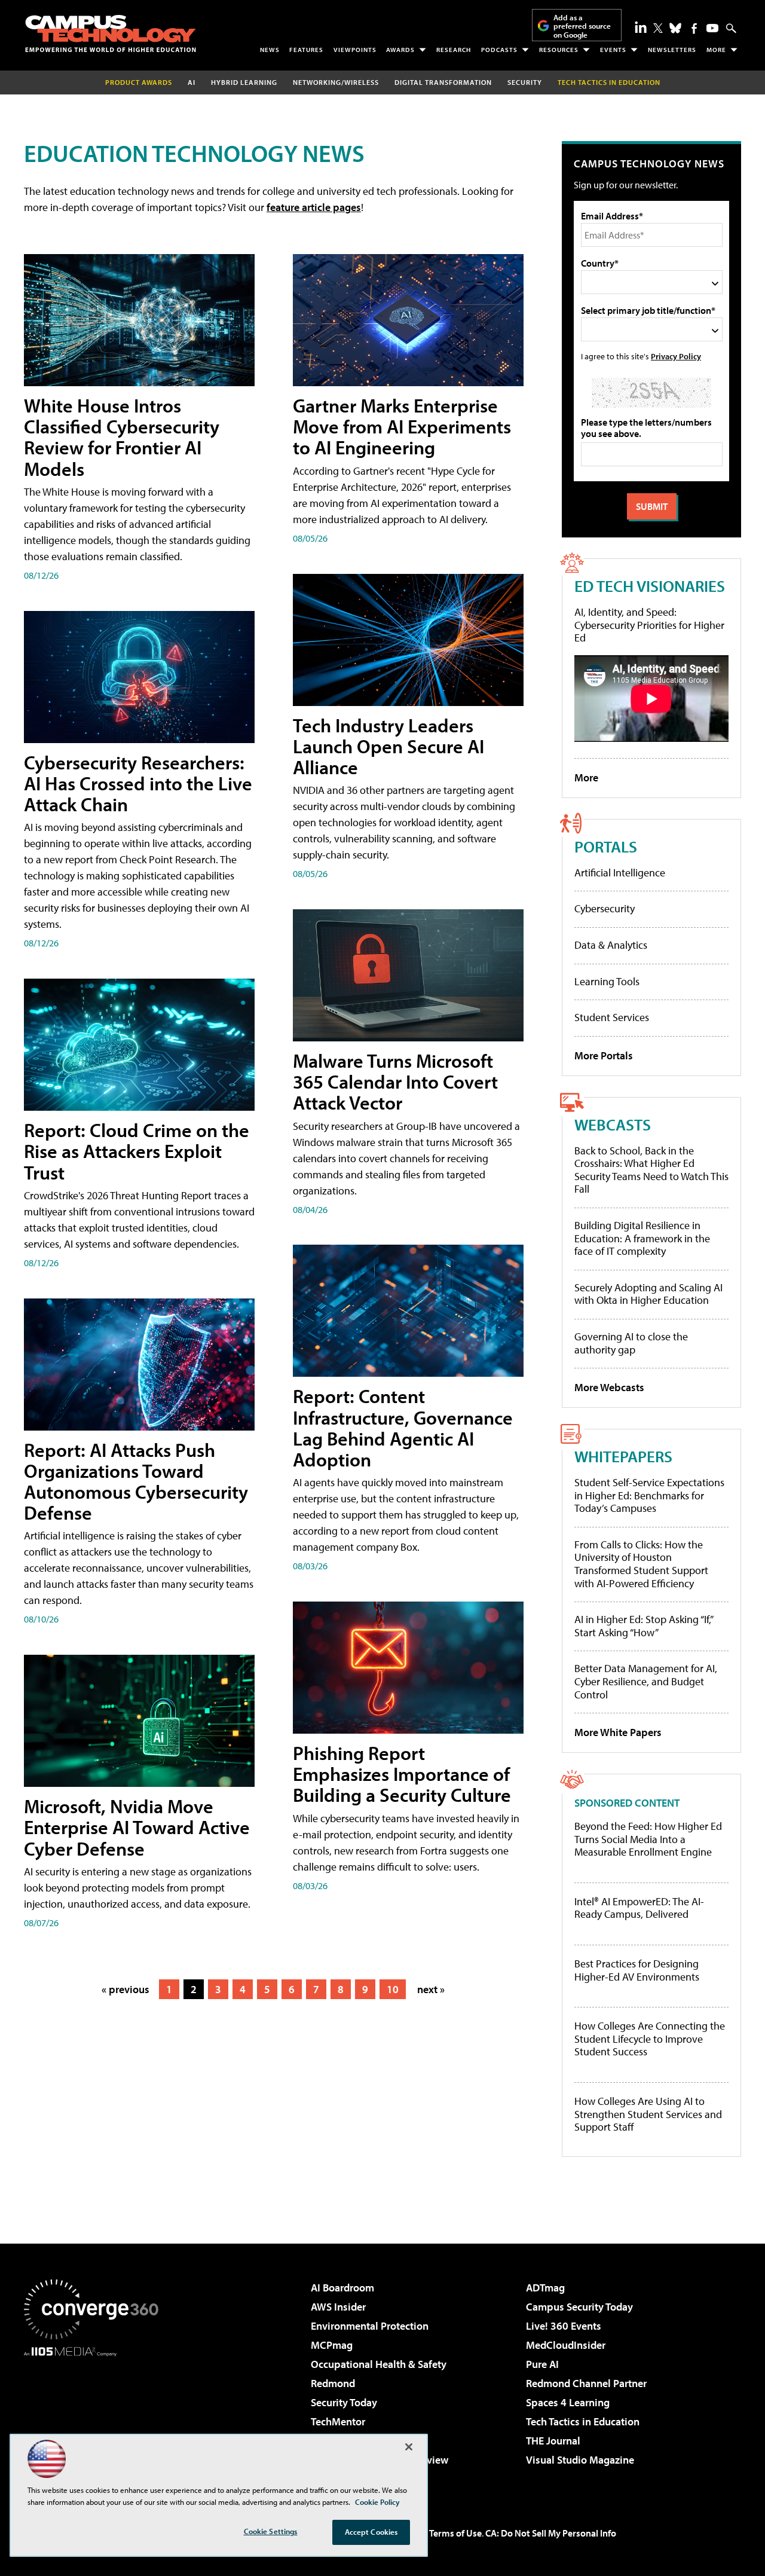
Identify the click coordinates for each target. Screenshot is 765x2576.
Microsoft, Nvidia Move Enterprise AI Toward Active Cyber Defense (137, 1827)
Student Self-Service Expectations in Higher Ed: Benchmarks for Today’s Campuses (649, 1495)
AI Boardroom (342, 2288)
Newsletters (672, 50)
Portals (606, 846)
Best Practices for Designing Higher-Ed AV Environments (637, 1970)
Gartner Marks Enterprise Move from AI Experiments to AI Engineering (402, 426)
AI (192, 82)
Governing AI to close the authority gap (631, 1343)
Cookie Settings (271, 2531)
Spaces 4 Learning (568, 2402)
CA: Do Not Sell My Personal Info (551, 2533)
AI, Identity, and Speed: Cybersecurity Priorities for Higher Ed (649, 625)
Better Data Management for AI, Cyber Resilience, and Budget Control (646, 1681)
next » (431, 1989)
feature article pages (314, 207)
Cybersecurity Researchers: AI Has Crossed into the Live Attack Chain (138, 783)
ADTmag (545, 2288)
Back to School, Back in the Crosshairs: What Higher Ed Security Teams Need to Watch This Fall (651, 1170)
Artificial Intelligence (620, 873)
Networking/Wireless (336, 82)
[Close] (409, 2447)
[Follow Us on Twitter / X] (658, 28)
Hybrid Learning (244, 82)
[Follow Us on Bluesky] (675, 28)
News (270, 50)
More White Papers (618, 1732)
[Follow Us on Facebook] (694, 28)
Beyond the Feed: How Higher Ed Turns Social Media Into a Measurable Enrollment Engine (648, 1839)
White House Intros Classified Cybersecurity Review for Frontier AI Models (122, 437)
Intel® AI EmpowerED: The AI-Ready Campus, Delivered (639, 1908)
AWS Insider (338, 2307)
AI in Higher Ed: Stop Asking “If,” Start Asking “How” (643, 1626)
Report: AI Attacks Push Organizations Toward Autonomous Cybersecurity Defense (136, 1481)
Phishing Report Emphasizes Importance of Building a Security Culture (402, 1774)
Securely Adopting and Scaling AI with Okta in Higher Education (648, 1294)
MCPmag (332, 2345)
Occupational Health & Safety (379, 2364)
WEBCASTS (613, 1124)
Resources (559, 50)
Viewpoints (355, 50)
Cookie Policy (377, 2502)
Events (613, 50)
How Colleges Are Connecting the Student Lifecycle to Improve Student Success (650, 2039)
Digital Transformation (443, 82)
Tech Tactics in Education (583, 2421)
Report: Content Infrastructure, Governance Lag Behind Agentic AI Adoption (403, 1428)
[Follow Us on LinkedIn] (641, 27)
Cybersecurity (605, 908)
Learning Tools (607, 981)
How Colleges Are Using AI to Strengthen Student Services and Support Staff (648, 2114)
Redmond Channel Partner (586, 2383)
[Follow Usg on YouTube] (712, 28)
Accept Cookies (371, 2532)
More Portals (604, 1055)
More (716, 50)
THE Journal (553, 2441)
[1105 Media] (96, 2418)
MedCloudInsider (566, 2345)
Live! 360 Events (564, 2326)
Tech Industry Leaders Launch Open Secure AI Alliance (388, 746)
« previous (126, 1989)
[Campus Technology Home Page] (111, 33)
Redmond (333, 2383)
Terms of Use (455, 2533)
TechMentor (338, 2421)
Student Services (612, 1017)
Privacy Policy (676, 356)
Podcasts (499, 50)
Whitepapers (623, 1456)
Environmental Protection (370, 2326)
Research (454, 50)
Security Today (344, 2402)
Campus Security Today (579, 2307)
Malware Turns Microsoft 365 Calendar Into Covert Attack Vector (395, 1081)
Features (306, 50)
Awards (400, 50)
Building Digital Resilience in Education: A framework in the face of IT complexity (642, 1238)
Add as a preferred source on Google (582, 26)
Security (525, 82)
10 (393, 1989)
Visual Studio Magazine (580, 2460)
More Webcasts (609, 1387)
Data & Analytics (611, 945)
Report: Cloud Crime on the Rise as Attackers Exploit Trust (137, 1151)
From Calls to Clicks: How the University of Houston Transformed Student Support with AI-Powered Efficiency (641, 1564)
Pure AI (542, 2364)
